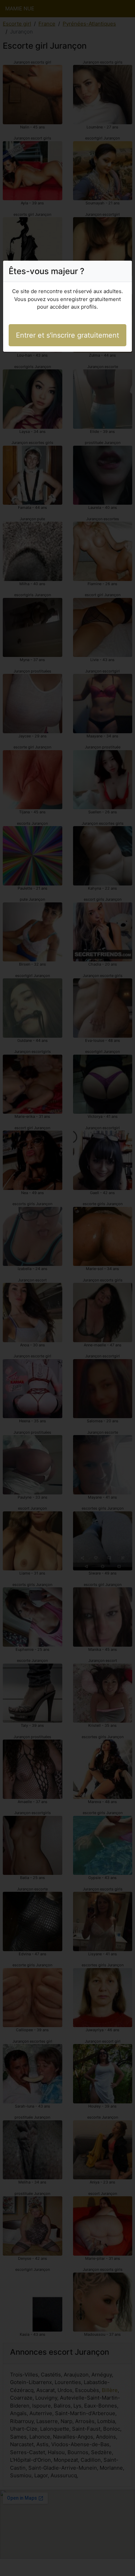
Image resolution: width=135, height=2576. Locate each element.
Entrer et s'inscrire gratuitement (67, 335)
